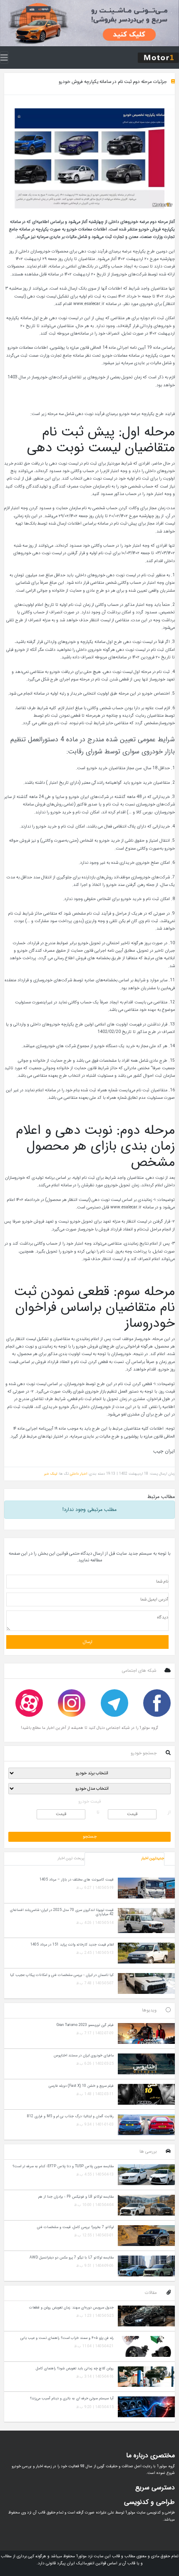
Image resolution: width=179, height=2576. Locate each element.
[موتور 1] (158, 57)
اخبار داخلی (78, 1474)
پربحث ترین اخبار (71, 1858)
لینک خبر (51, 1474)
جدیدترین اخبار (153, 1858)
